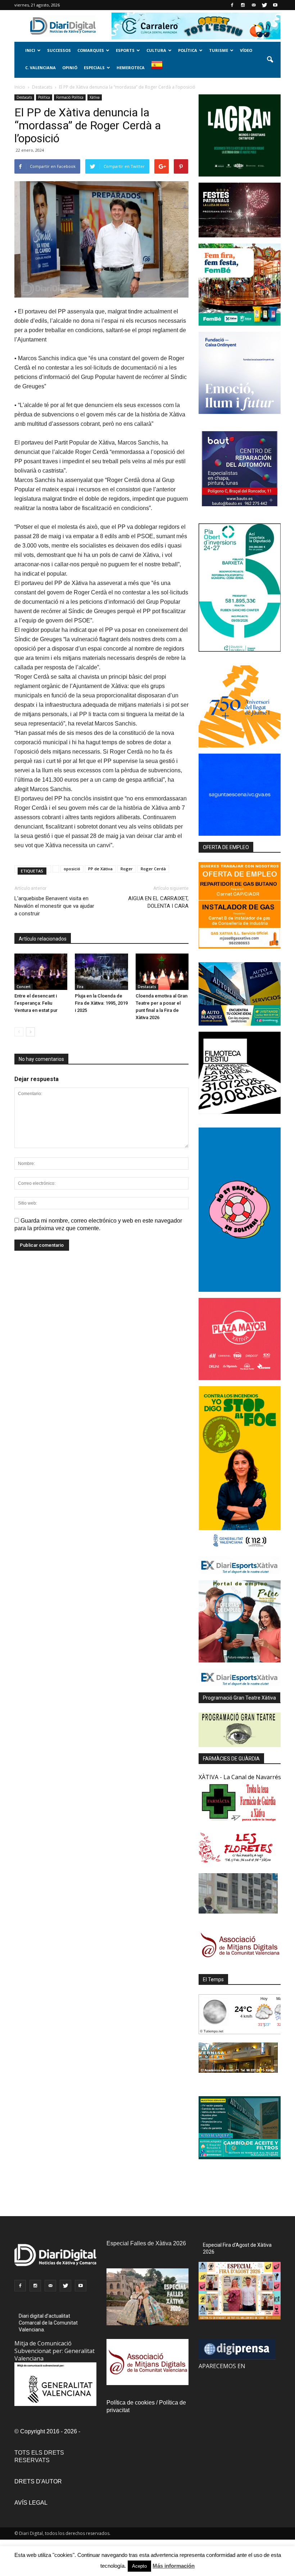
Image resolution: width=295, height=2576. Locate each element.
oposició (72, 869)
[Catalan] (160, 69)
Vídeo (246, 50)
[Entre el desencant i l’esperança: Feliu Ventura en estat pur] (41, 972)
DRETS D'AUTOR (38, 2481)
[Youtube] (275, 5)
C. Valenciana (40, 68)
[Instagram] (243, 5)
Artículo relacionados (43, 939)
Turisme (219, 50)
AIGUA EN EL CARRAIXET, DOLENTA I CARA (158, 902)
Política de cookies (131, 2403)
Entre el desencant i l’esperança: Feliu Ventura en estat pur (36, 1003)
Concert (24, 987)
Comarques (91, 50)
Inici (30, 50)
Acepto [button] (139, 2566)
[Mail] (254, 5)
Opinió (70, 68)
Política (188, 50)
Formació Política (70, 97)
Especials (94, 68)
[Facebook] (232, 5)
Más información (174, 2566)
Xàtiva (95, 97)
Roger (127, 869)
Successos (59, 50)
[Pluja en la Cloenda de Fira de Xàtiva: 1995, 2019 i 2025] (101, 972)
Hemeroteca (131, 68)
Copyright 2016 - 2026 (49, 2431)
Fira (80, 987)
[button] (270, 60)
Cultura (156, 50)
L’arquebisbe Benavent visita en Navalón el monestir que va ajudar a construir (54, 906)
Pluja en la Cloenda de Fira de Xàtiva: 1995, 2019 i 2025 (101, 1003)
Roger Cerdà (153, 869)
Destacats (24, 97)
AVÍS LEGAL (31, 2503)
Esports (125, 50)
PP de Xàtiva (100, 869)
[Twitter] (264, 5)
